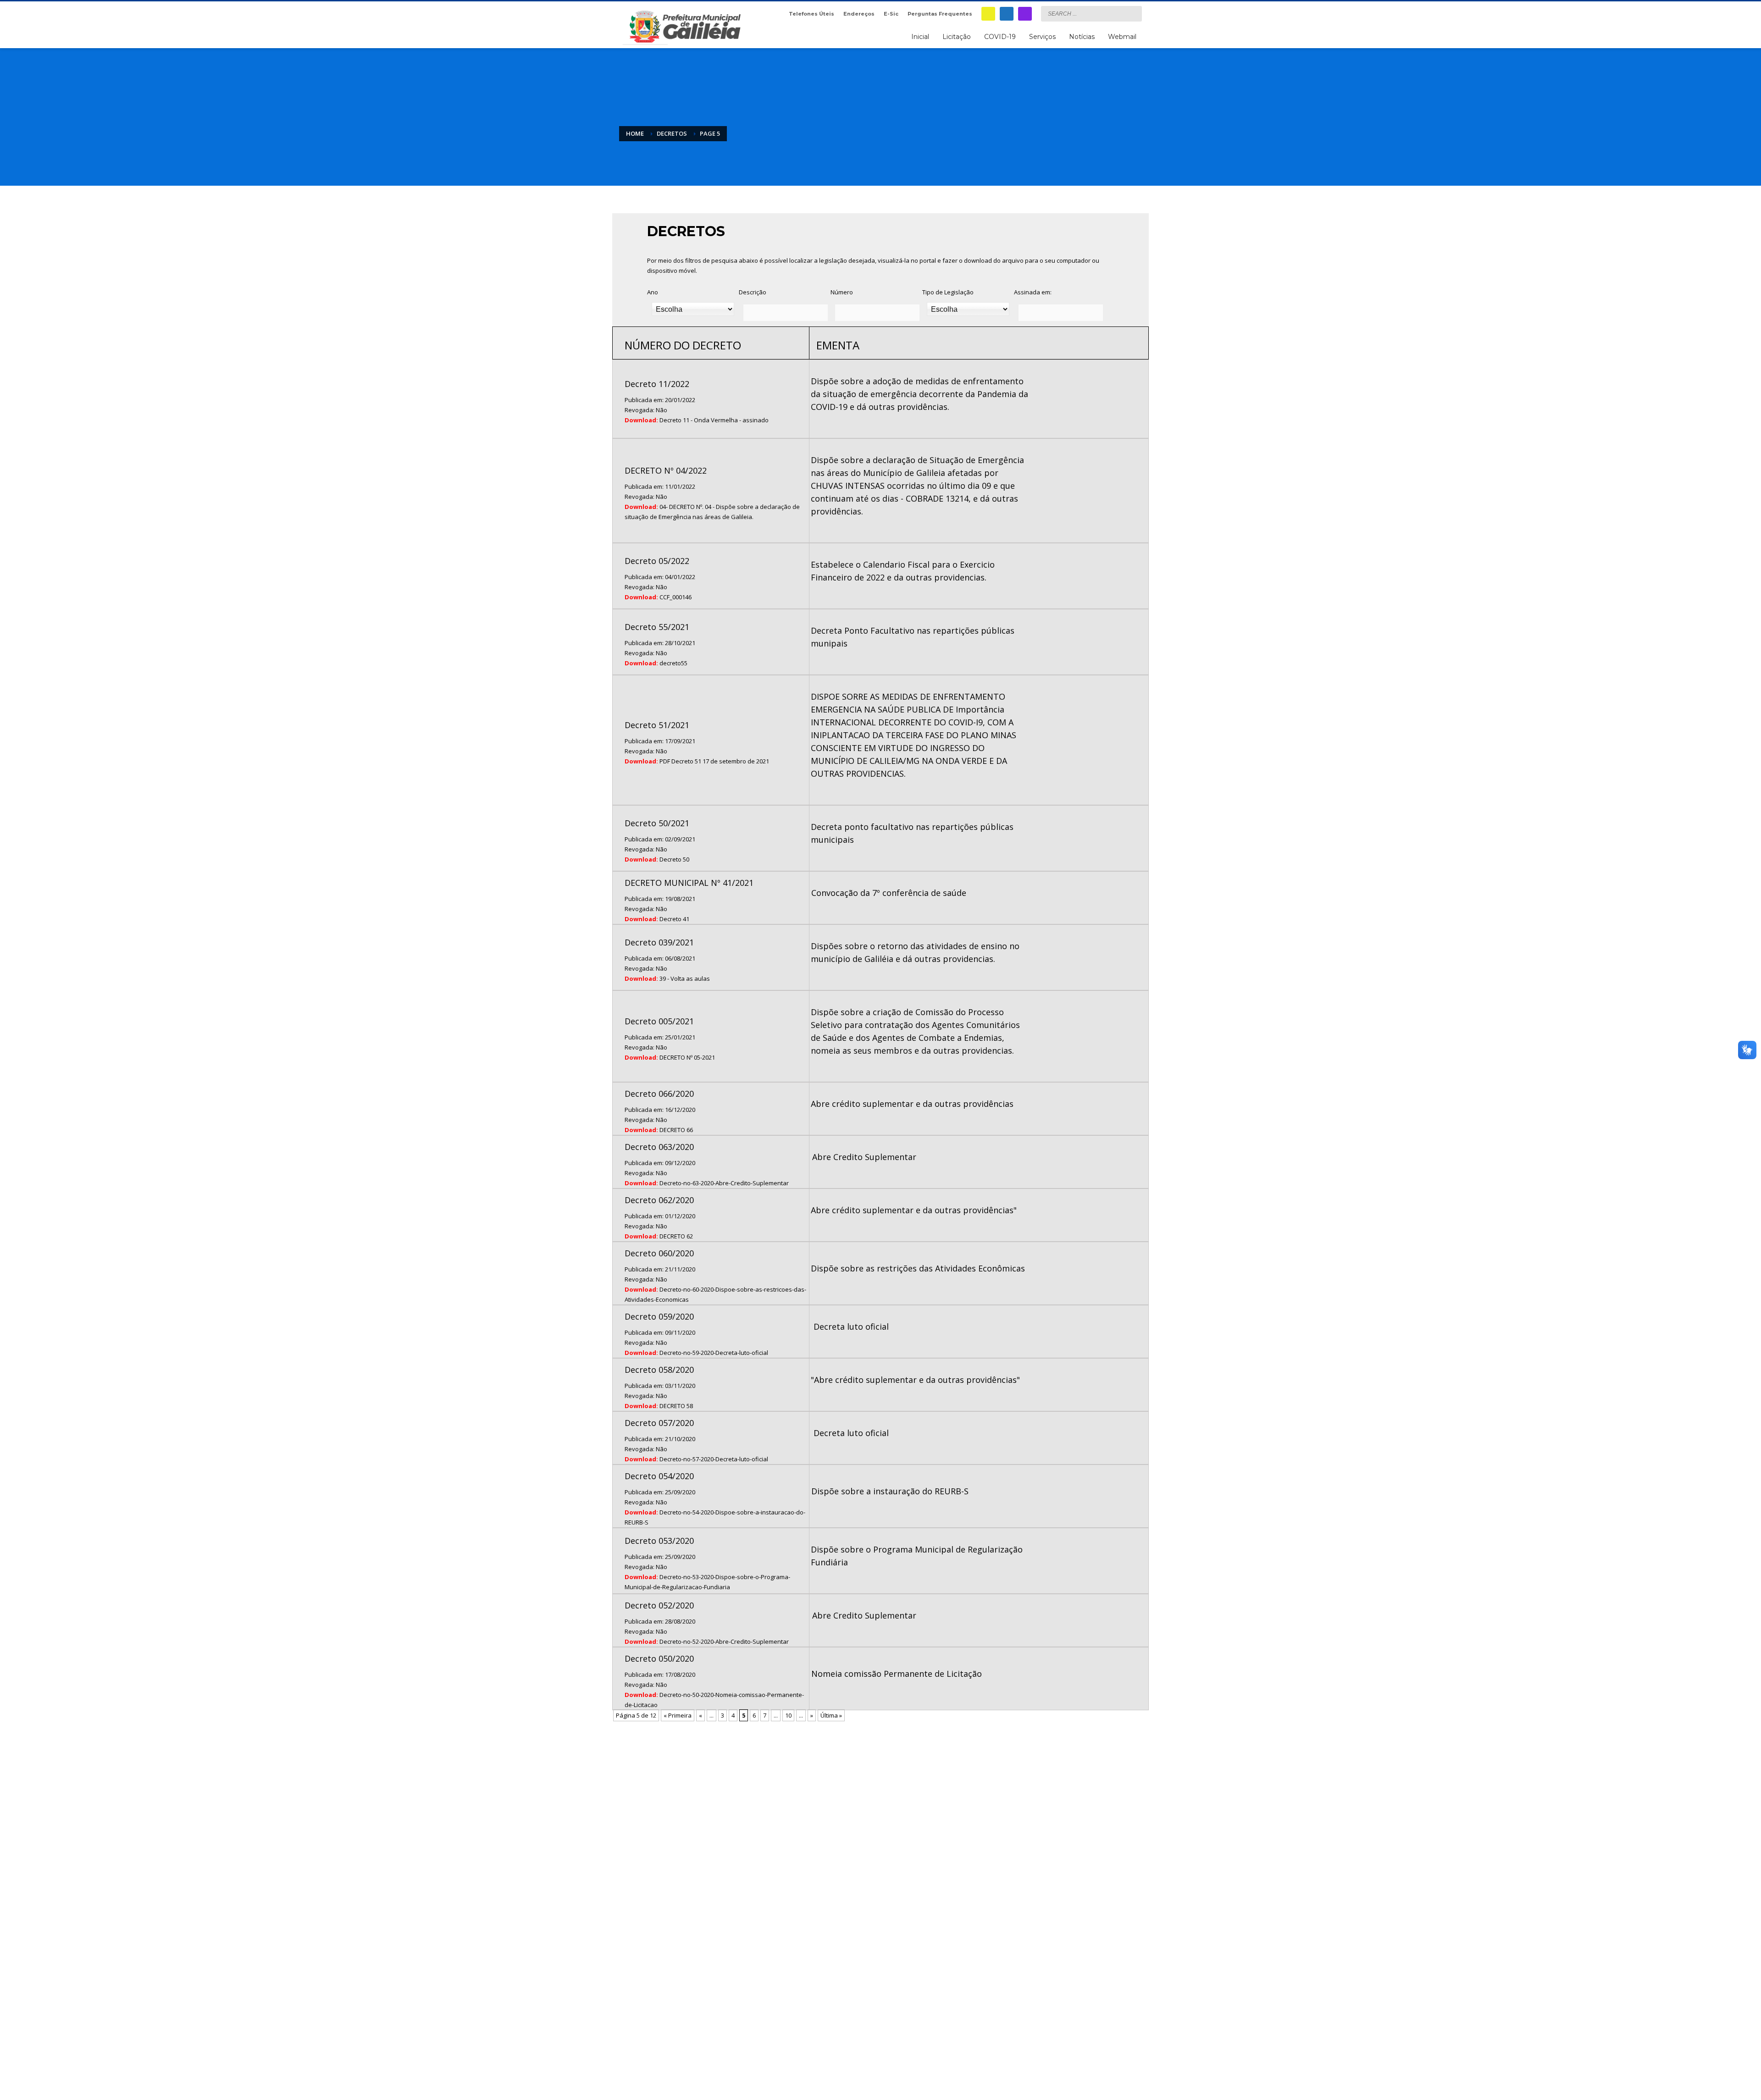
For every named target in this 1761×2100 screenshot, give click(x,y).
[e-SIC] (988, 14)
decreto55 (673, 663)
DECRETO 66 (676, 1130)
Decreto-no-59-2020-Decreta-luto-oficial (714, 1353)
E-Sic (891, 14)
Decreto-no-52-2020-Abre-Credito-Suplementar (724, 1641)
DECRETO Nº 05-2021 (687, 1057)
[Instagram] (1025, 14)
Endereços (859, 14)
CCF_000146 (676, 597)
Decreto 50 (674, 859)
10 (788, 1715)
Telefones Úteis (811, 14)
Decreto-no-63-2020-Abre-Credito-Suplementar (724, 1183)
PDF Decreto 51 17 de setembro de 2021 (714, 761)
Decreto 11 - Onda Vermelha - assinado (714, 420)
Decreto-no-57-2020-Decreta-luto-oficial (714, 1459)
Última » (831, 1715)
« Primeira (678, 1715)
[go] (1133, 13)
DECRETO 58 (676, 1406)
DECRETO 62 (676, 1236)
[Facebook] (1007, 14)
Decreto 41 (674, 919)
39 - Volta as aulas (685, 978)
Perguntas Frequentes (940, 14)
